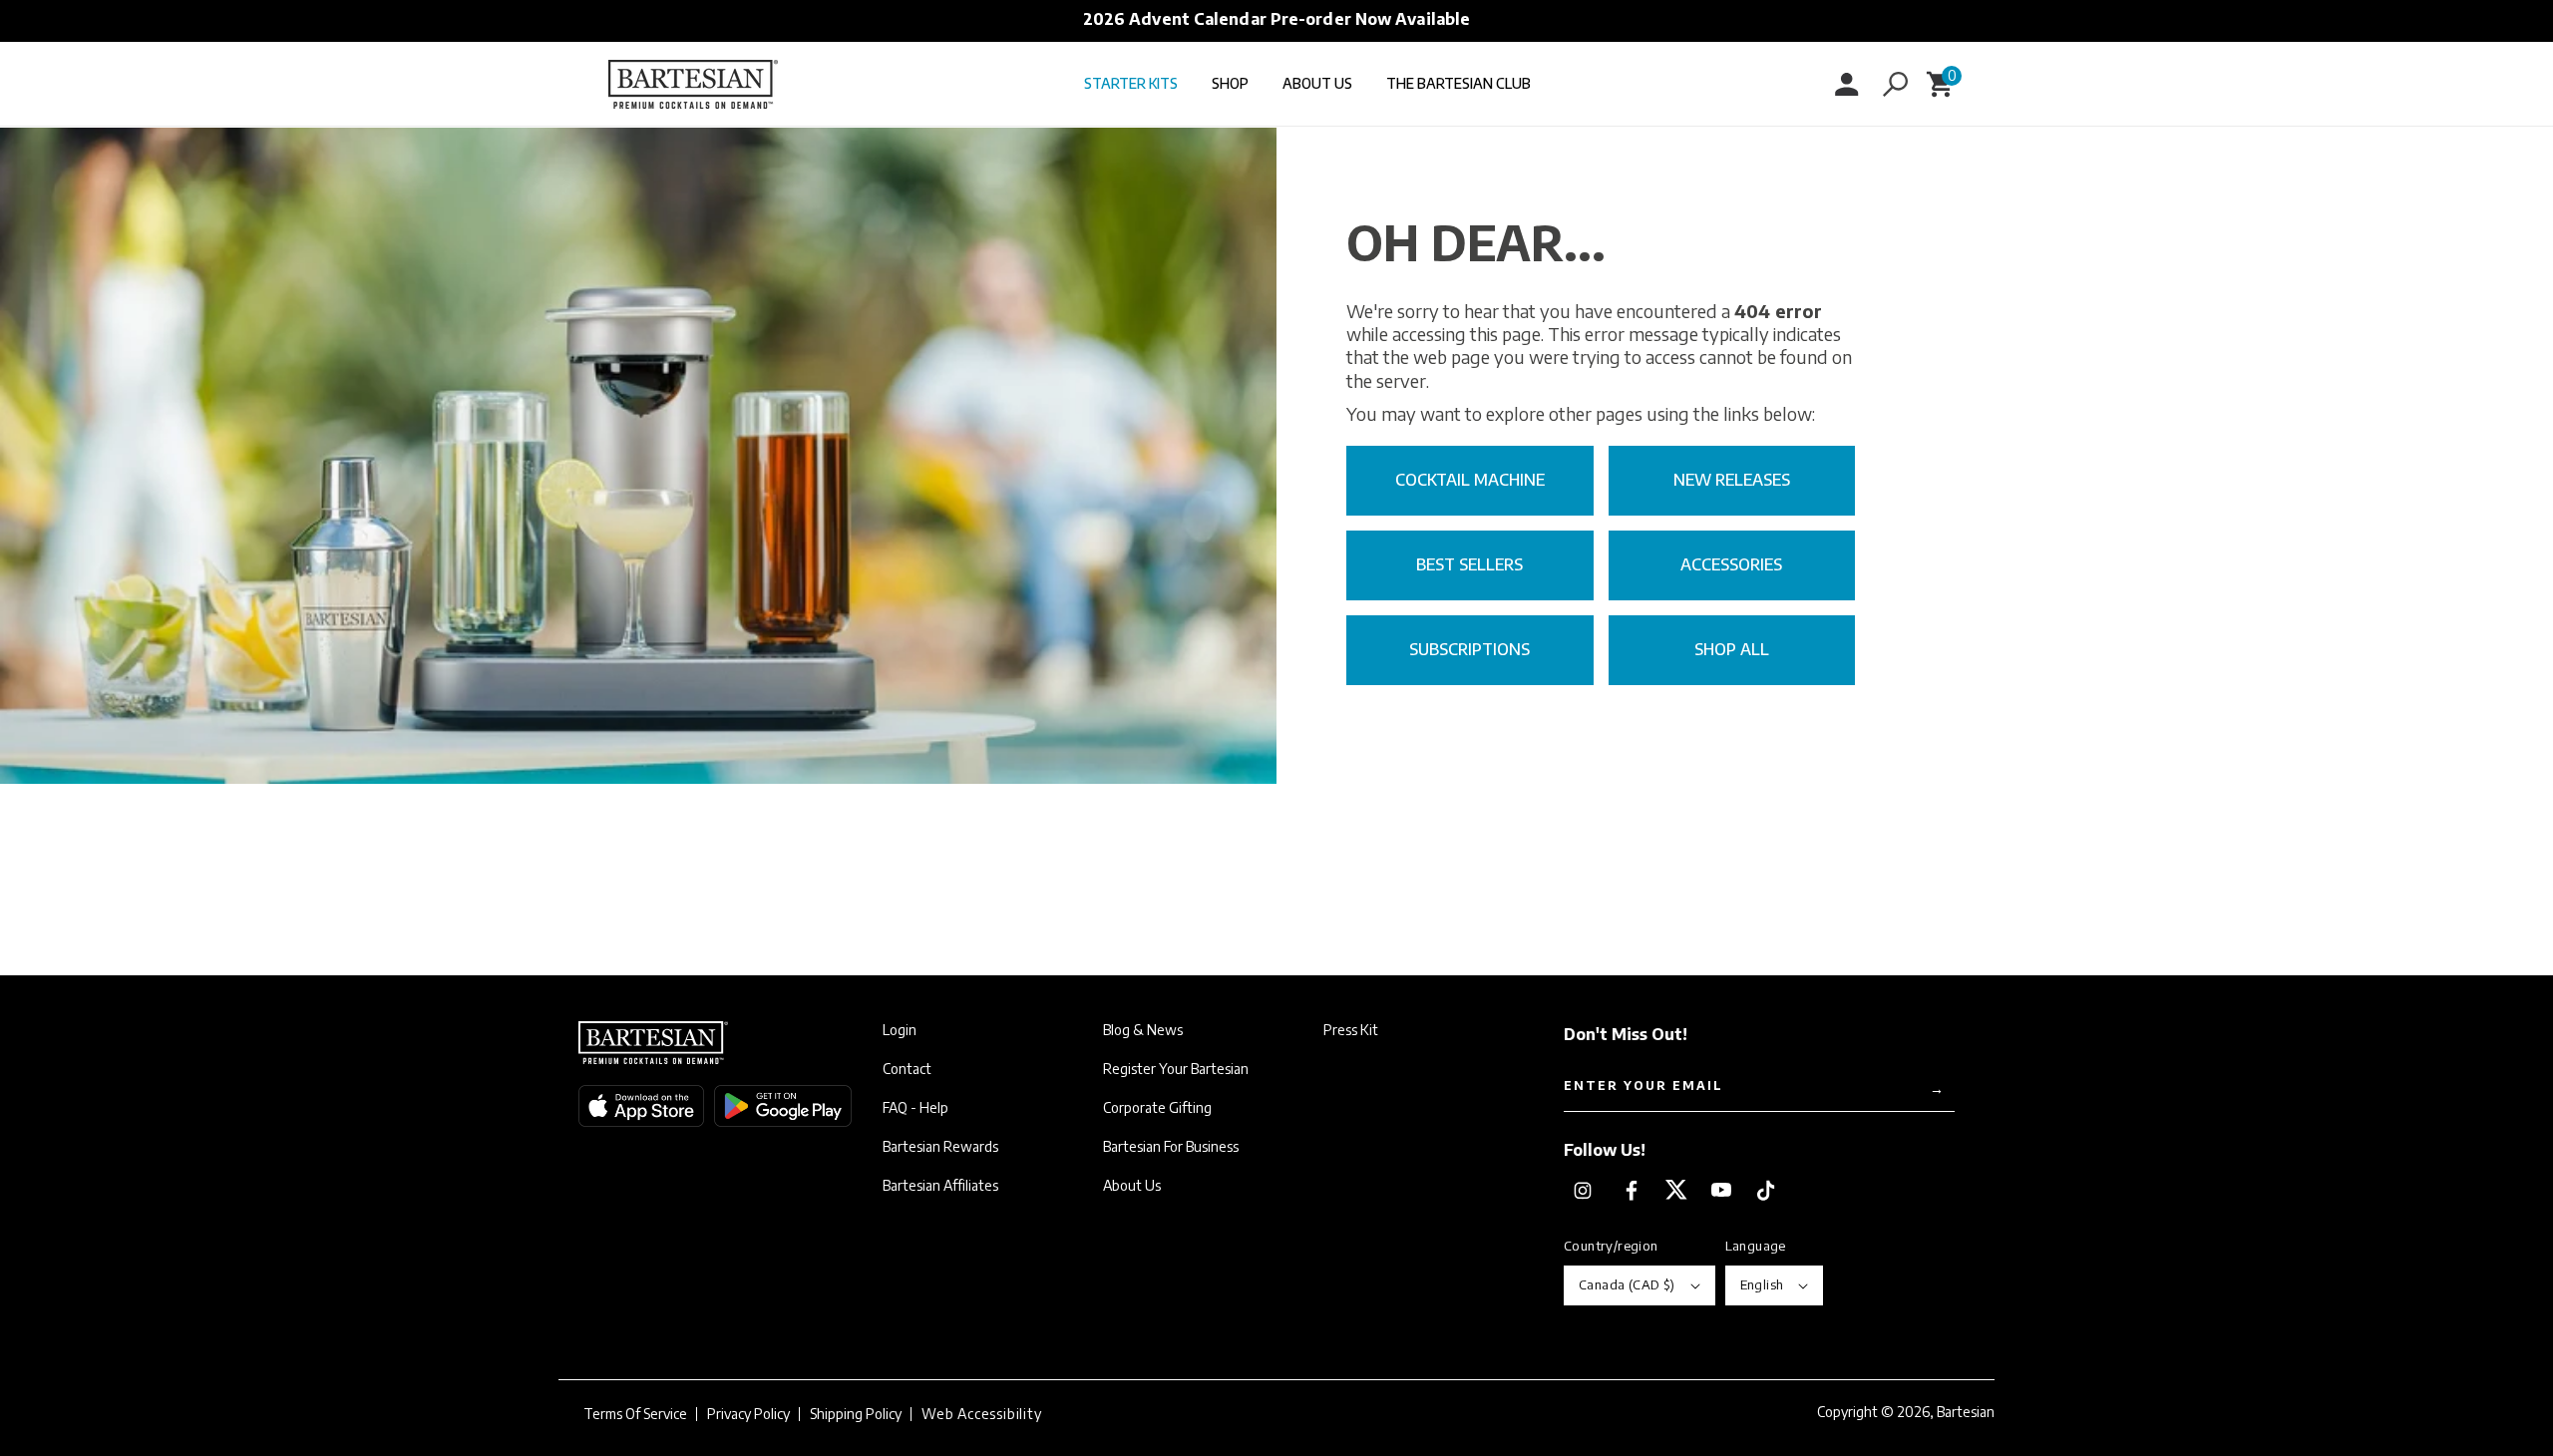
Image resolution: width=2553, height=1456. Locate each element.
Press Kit (1351, 1030)
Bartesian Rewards (940, 1147)
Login (900, 1030)
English (1762, 1284)
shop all (1732, 649)
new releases (1732, 480)
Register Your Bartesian (1176, 1069)
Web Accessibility (982, 1414)
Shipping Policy (856, 1414)
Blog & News (1143, 1030)
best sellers (1469, 564)
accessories (1731, 564)
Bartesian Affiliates (940, 1186)
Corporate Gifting (1157, 1108)
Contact (907, 1069)
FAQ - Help (915, 1108)
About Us (1132, 1186)
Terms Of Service (635, 1414)
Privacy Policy (748, 1414)
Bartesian (1966, 1412)
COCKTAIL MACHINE (1470, 480)
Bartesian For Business (1171, 1147)
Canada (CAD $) (1627, 1284)
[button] (1895, 84)
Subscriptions (1469, 649)
